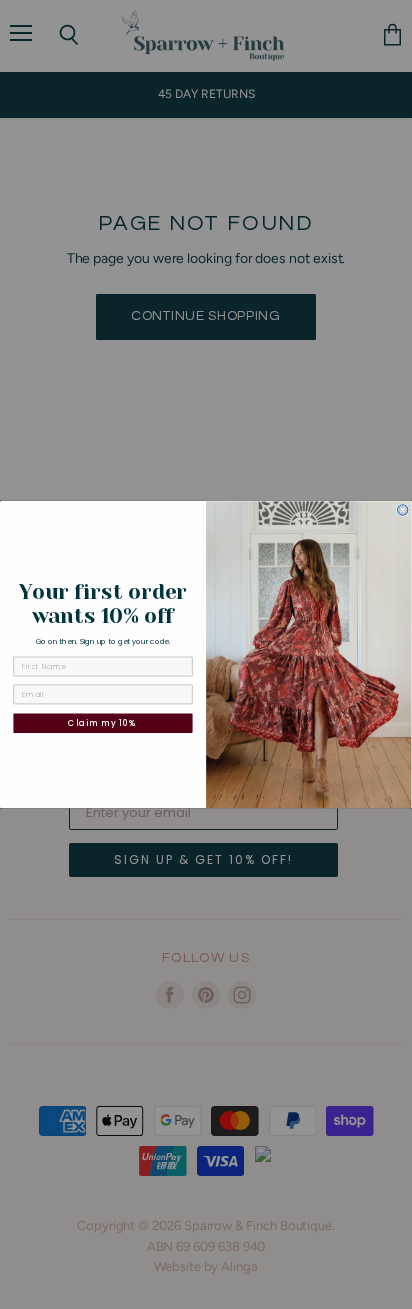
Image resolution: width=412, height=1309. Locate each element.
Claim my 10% (102, 723)
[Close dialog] (403, 510)
